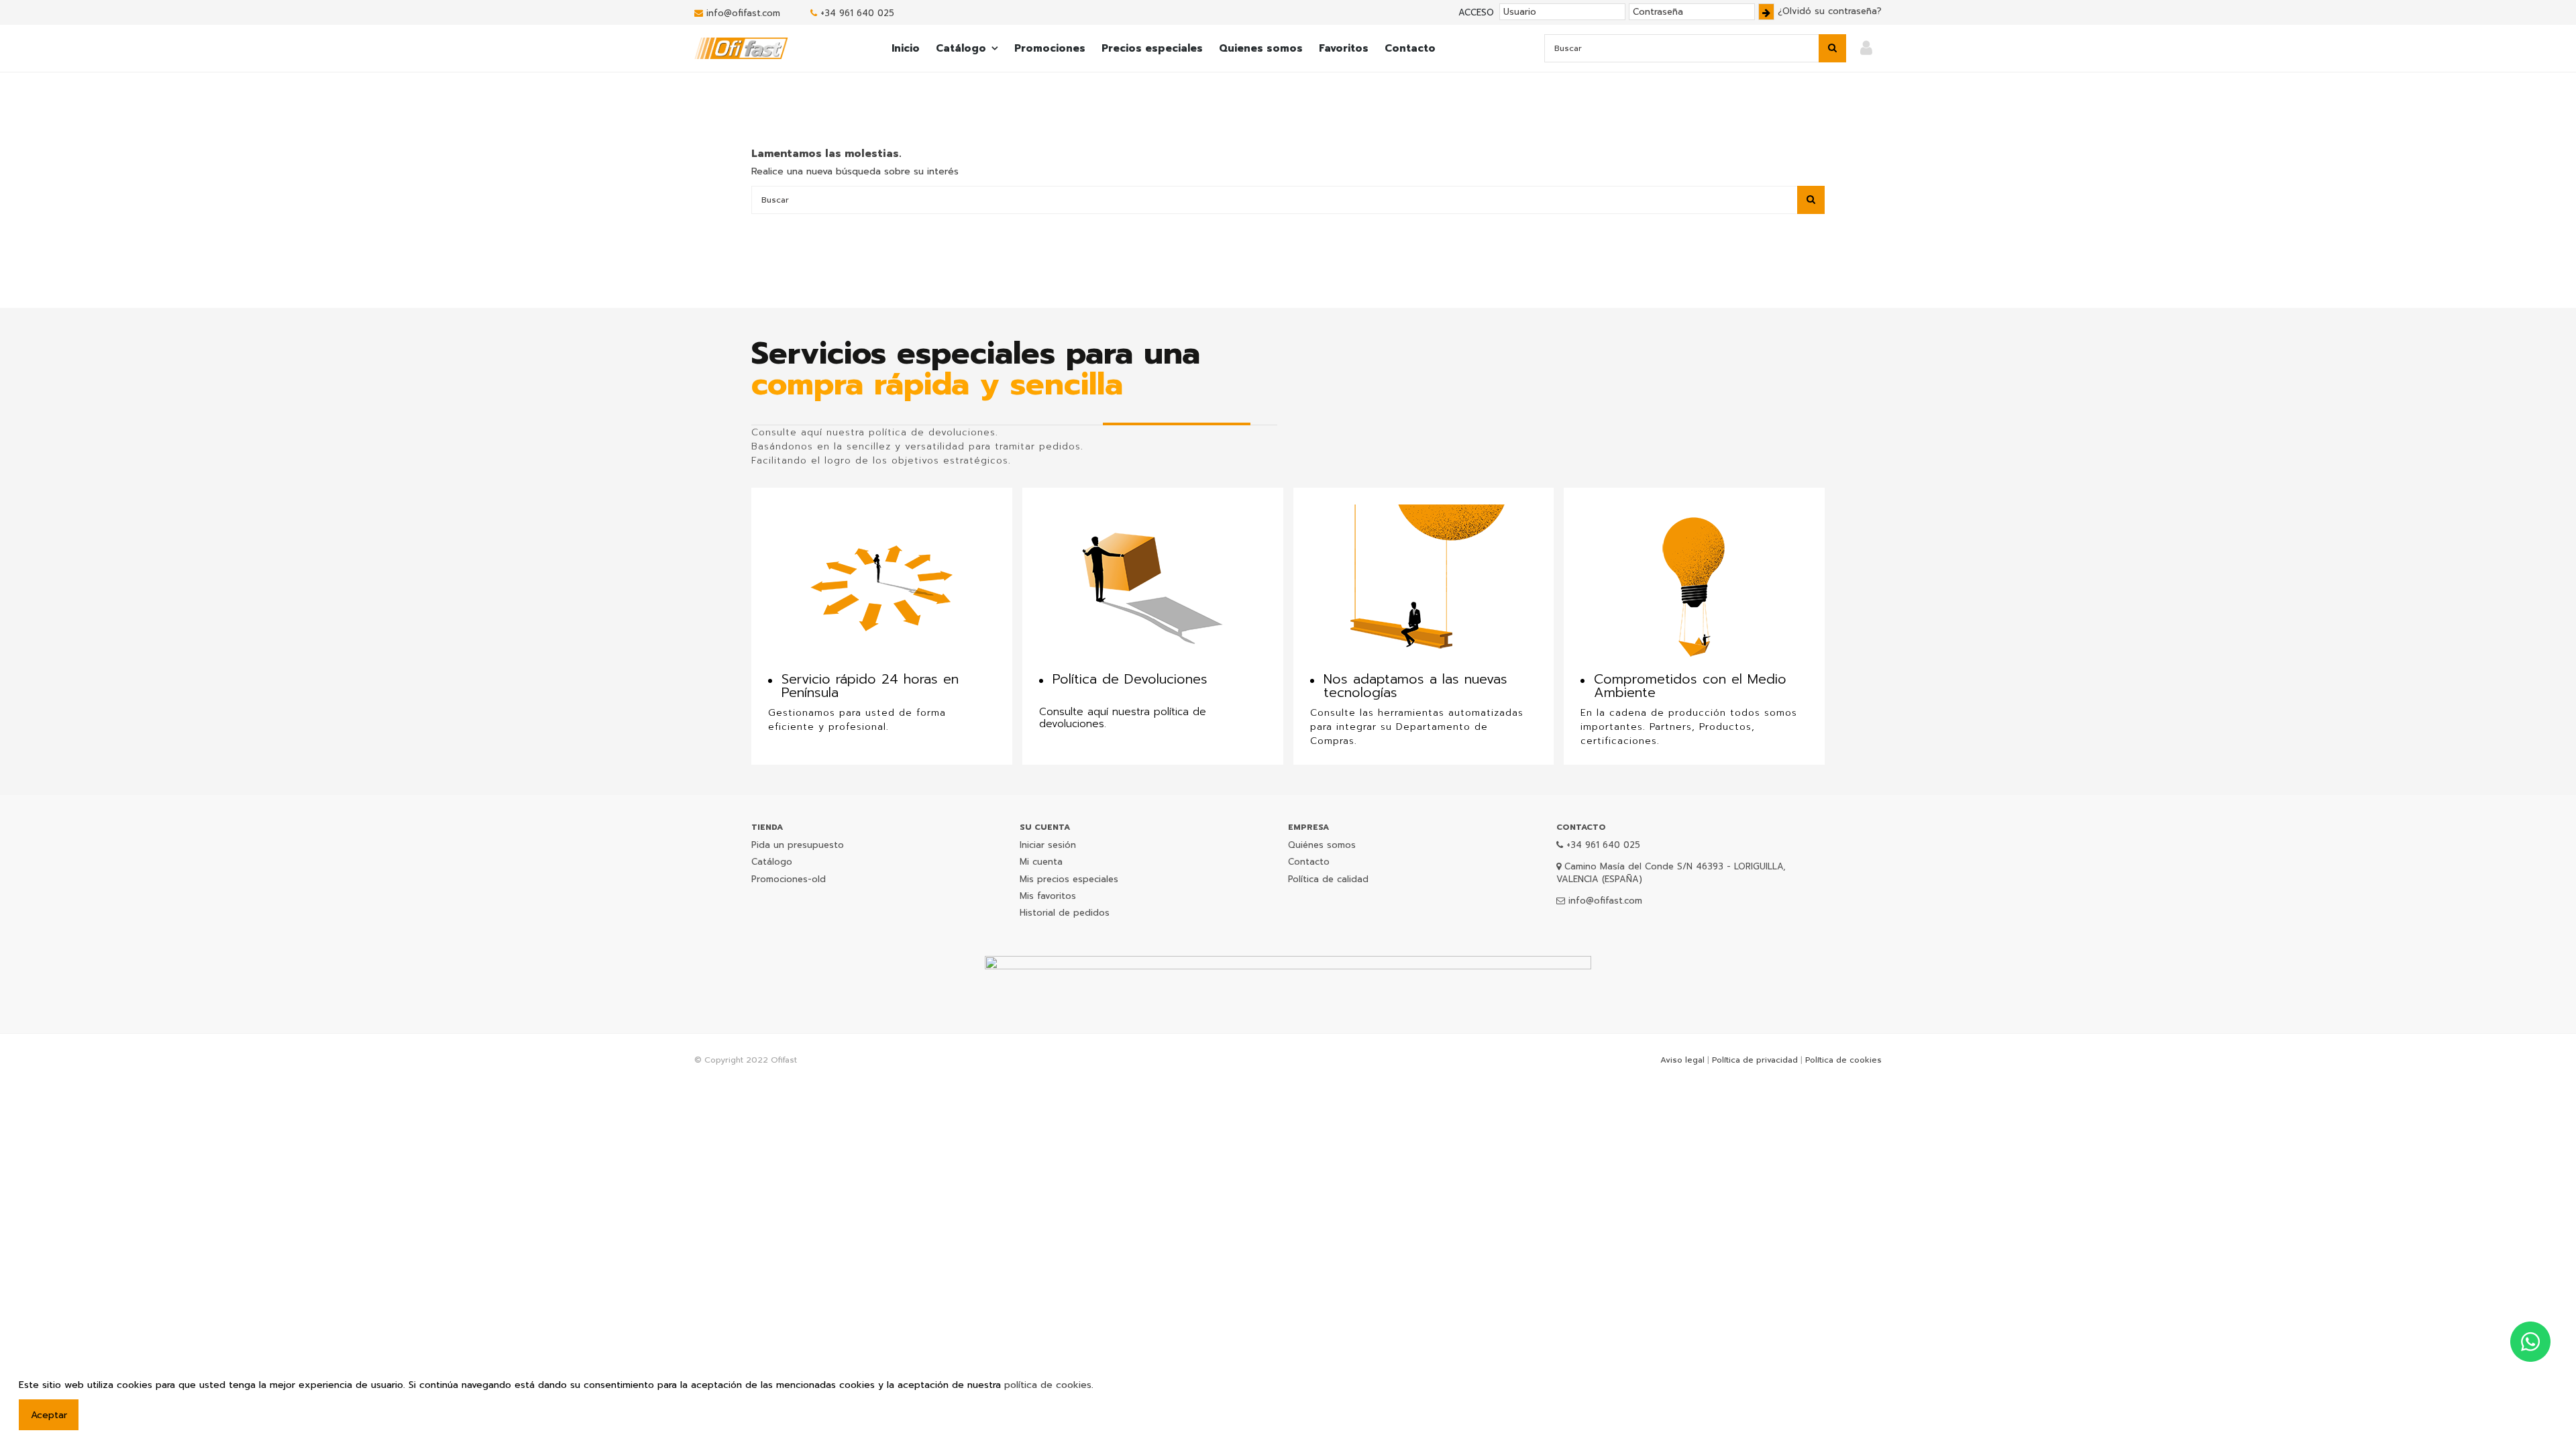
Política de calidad (1328, 879)
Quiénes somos (1322, 845)
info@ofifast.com (743, 13)
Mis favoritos (1048, 896)
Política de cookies (1843, 1060)
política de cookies (1048, 1385)
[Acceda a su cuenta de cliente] (1866, 49)
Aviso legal (1682, 1060)
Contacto (1309, 862)
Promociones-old (789, 879)
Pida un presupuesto (798, 845)
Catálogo (772, 862)
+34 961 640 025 (857, 13)
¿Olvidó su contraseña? (1830, 11)
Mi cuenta (1041, 862)
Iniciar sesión (1048, 845)
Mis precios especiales (1069, 879)
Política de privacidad (1755, 1060)
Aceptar (49, 1415)
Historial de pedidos (1065, 913)
